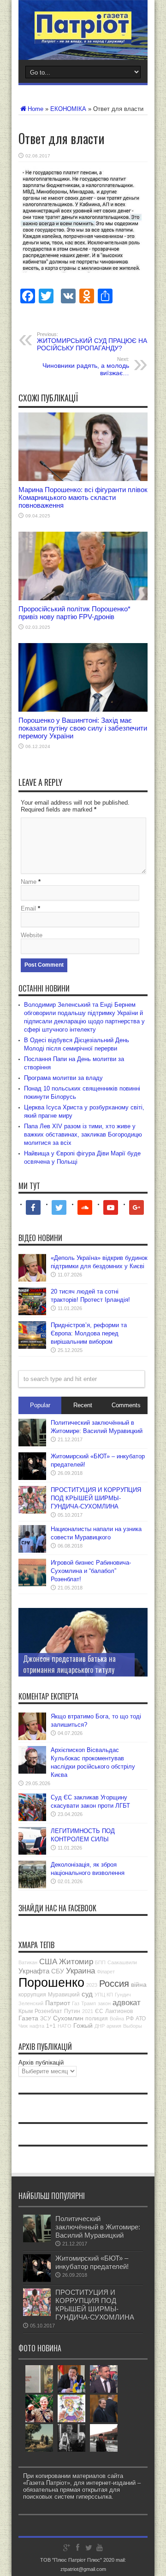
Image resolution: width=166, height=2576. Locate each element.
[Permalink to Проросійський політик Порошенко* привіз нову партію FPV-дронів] (83, 598)
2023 (92, 1985)
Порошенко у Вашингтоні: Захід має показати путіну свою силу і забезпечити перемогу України (83, 728)
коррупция (32, 1995)
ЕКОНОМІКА (68, 109)
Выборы (133, 2026)
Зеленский (31, 2003)
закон (104, 2003)
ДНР (100, 2026)
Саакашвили (122, 1962)
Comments (126, 1405)
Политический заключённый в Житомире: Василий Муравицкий (98, 2227)
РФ (130, 2019)
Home (36, 109)
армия (114, 2026)
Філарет (106, 1972)
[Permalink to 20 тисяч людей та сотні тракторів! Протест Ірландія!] (32, 1313)
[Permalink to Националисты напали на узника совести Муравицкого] (32, 1551)
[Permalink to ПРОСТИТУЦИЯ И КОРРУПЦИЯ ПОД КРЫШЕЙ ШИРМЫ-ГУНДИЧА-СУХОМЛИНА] (32, 1511)
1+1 (51, 2026)
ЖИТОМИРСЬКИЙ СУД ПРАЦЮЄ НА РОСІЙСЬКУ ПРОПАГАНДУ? (92, 342)
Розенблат (48, 2011)
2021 (88, 2011)
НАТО (65, 2026)
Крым (26, 2011)
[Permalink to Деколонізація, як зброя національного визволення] (32, 1886)
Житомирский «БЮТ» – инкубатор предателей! (92, 2262)
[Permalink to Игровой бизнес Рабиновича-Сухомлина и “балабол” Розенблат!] (32, 1584)
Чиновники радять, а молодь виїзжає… (86, 366)
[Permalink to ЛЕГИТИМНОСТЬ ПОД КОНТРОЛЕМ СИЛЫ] (32, 1853)
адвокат (127, 2003)
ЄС (99, 2011)
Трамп (89, 2003)
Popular (40, 1405)
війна (139, 1984)
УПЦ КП (104, 1995)
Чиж (23, 2026)
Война (117, 2019)
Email (28, 908)
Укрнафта (34, 1971)
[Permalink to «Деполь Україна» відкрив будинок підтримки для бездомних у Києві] (32, 1279)
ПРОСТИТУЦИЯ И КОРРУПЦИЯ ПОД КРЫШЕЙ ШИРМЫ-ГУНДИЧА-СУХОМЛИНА (96, 1498)
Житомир (76, 1962)
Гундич (123, 1995)
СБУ (58, 1971)
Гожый (83, 2025)
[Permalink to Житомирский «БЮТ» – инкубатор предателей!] (32, 1478)
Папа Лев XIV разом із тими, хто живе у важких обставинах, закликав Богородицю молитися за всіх (83, 1134)
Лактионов (119, 2011)
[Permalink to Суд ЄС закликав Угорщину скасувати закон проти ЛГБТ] (32, 1819)
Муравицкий (64, 1995)
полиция (97, 2019)
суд (87, 1994)
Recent (83, 1405)
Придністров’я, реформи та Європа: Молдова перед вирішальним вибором (89, 1333)
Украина (80, 1971)
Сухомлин (68, 2018)
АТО (141, 2019)
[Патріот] (83, 37)
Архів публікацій (41, 2063)
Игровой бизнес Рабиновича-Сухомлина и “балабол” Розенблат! (91, 1571)
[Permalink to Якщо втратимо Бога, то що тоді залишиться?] (32, 1738)
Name (29, 882)
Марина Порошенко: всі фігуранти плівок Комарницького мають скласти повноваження (83, 497)
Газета (28, 2018)
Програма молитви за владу (63, 1078)
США (48, 1962)
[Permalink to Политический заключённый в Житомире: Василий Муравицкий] (32, 1444)
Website (32, 935)
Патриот (58, 2003)
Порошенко (51, 1983)
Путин (72, 2011)
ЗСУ (46, 2019)
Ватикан (28, 1962)
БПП (100, 1962)
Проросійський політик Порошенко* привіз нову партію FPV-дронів (74, 613)
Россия (114, 1984)
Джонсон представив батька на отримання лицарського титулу (69, 1664)
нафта (37, 2026)
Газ (76, 2003)
